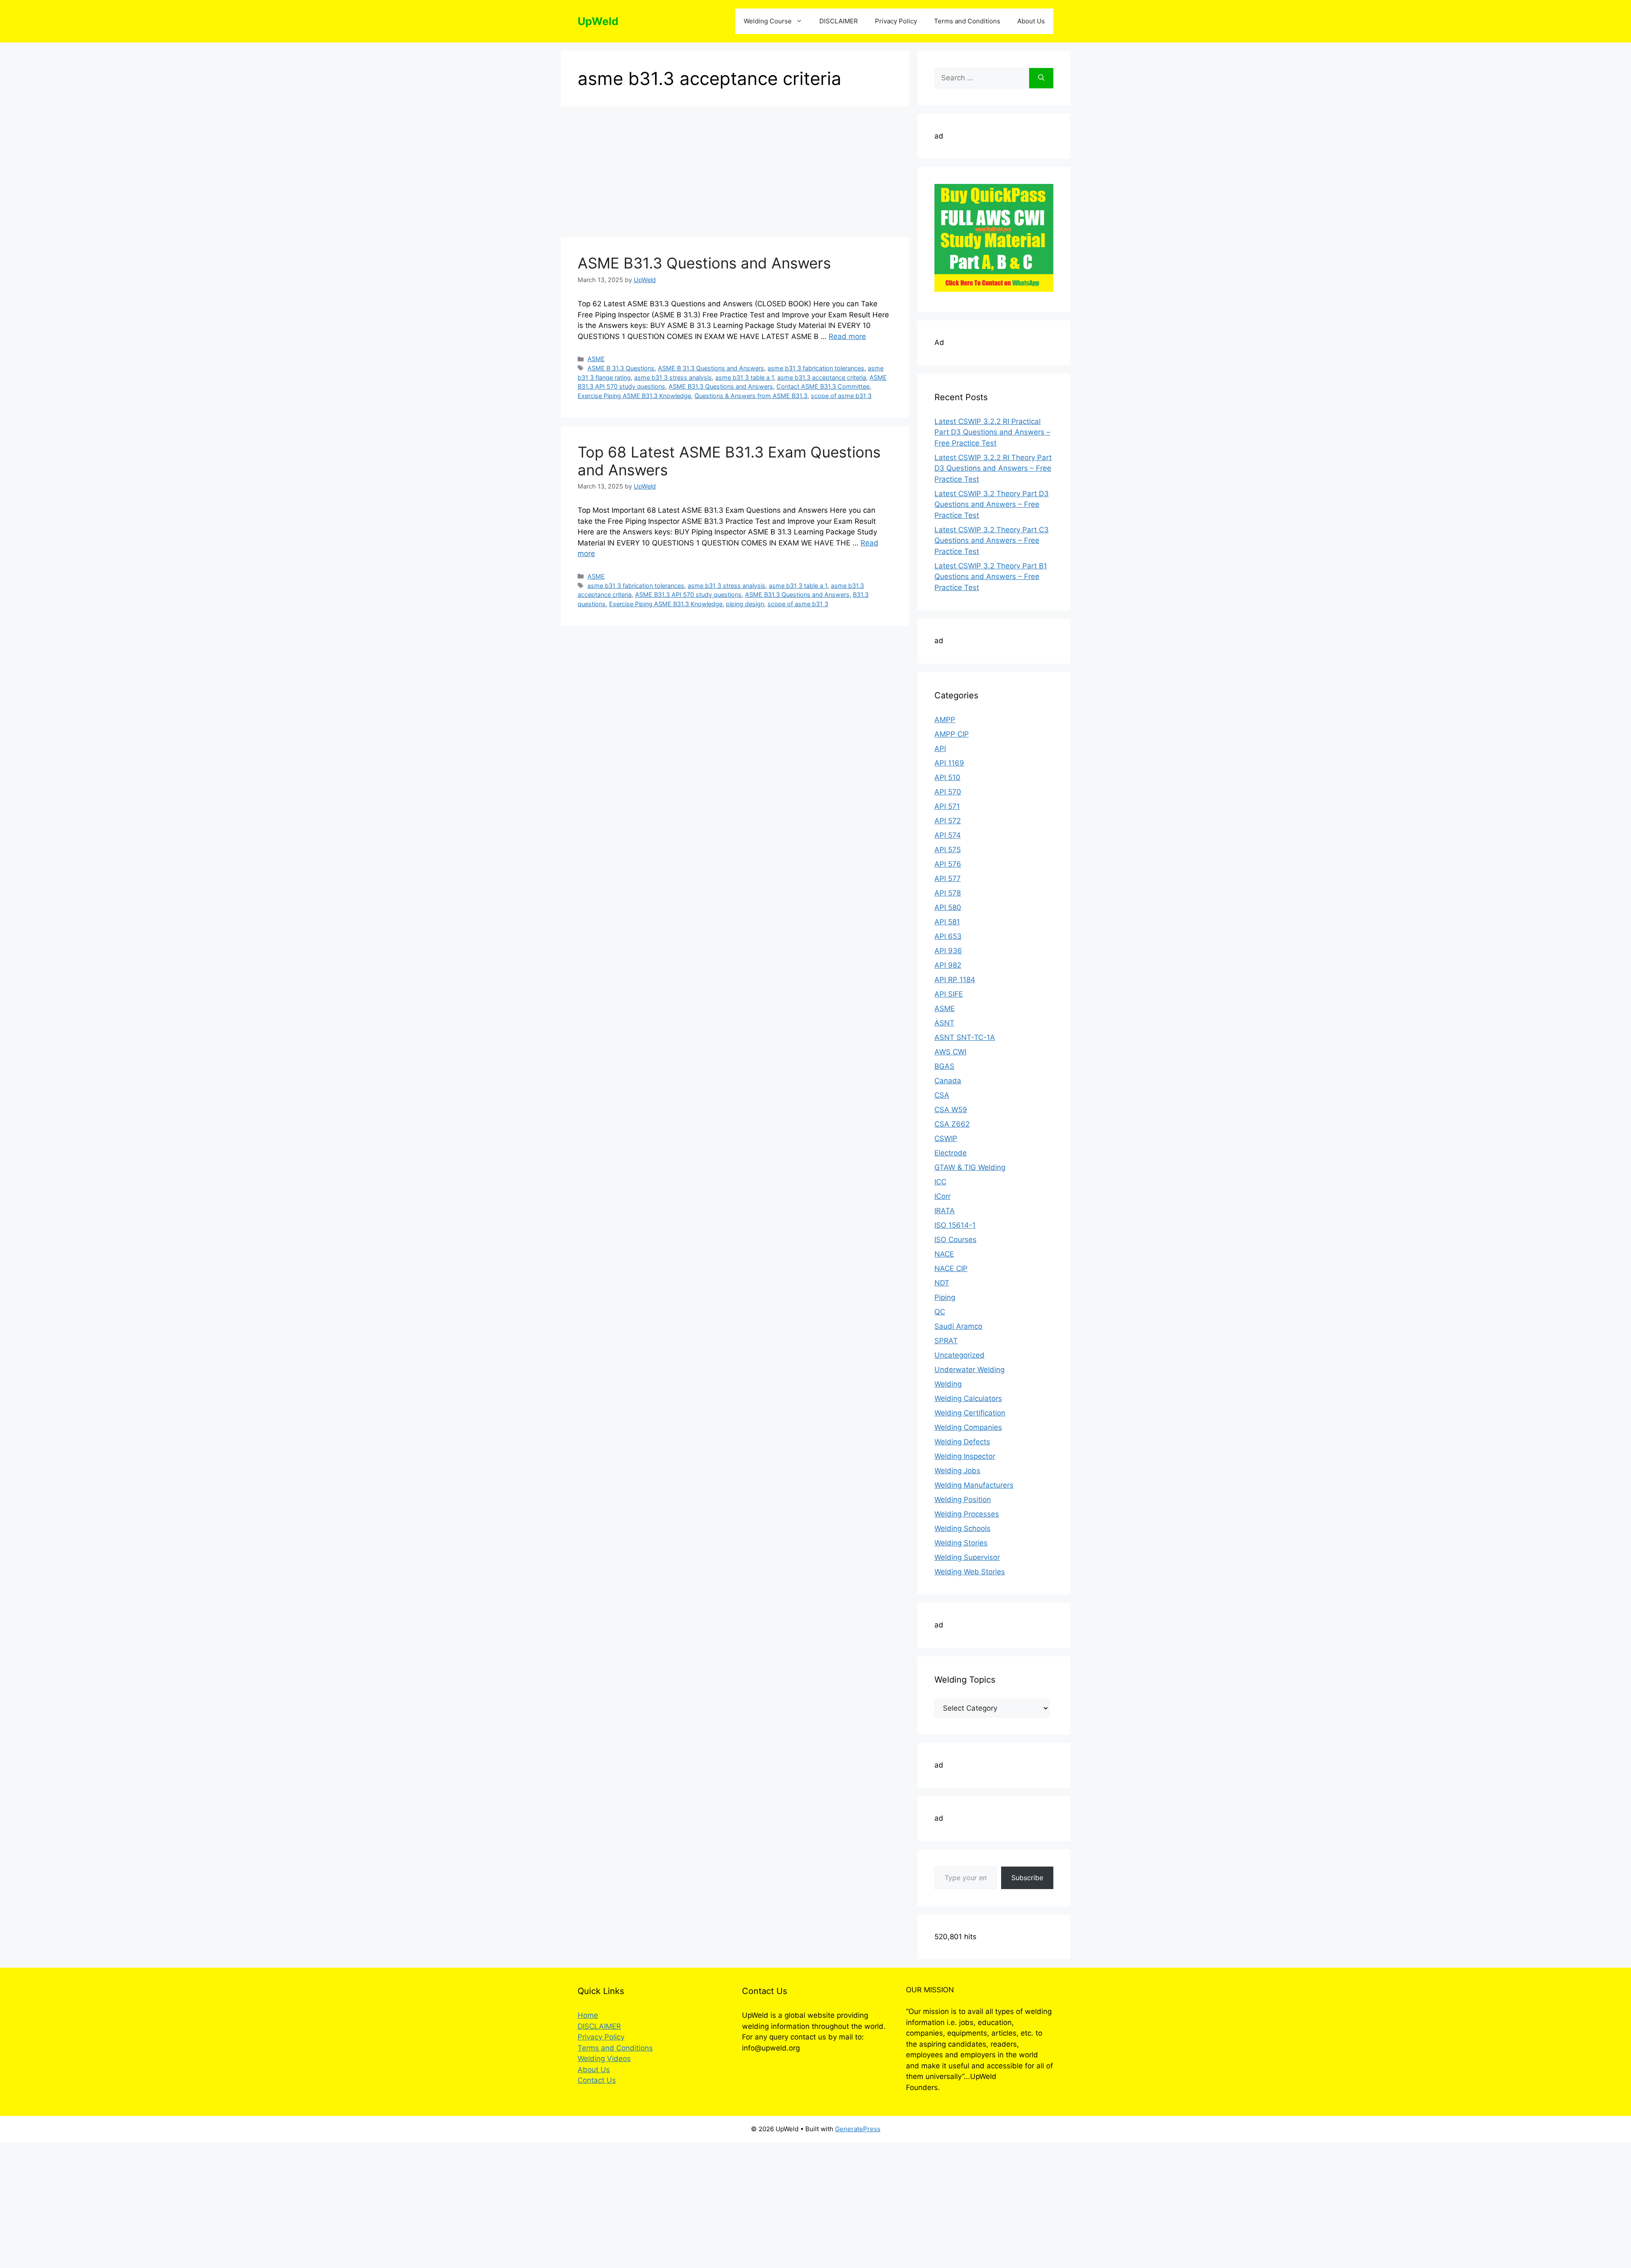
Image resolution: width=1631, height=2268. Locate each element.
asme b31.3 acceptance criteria (822, 377)
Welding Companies (968, 1427)
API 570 (948, 792)
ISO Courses (955, 1240)
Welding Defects (962, 1442)
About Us (1031, 21)
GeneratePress (858, 2129)
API (940, 748)
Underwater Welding (969, 1370)
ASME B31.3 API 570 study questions (688, 595)
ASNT (944, 1023)
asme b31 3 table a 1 (745, 377)
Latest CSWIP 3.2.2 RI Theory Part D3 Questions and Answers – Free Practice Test (993, 468)
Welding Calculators (968, 1398)
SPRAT (946, 1341)
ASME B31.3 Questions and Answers (704, 263)
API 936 (948, 951)
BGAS (944, 1066)
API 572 (948, 821)
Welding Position (963, 1500)
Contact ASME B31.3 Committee (823, 386)
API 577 (948, 878)
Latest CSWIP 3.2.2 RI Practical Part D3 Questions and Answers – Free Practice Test (992, 432)
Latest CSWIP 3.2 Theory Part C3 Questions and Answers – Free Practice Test (992, 541)
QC (940, 1312)
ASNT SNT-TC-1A (965, 1037)
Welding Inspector (965, 1456)
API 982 (948, 965)
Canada (948, 1081)
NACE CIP (951, 1268)
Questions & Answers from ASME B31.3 (751, 396)
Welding (948, 1384)
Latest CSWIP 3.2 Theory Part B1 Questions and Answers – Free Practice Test (991, 577)
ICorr (942, 1196)
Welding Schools (962, 1528)
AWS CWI (950, 1052)
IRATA (945, 1211)
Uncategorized (959, 1355)
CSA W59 (951, 1110)
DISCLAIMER (839, 21)
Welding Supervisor (967, 1557)
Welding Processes (967, 1514)
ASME (596, 359)
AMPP (945, 720)
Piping (945, 1297)
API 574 (948, 835)
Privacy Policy (896, 21)
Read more (847, 336)
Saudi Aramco (958, 1326)
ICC (940, 1182)
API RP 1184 (955, 980)
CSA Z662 (952, 1124)
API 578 (948, 893)
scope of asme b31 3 (841, 396)
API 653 (948, 936)
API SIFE (949, 994)
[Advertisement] (735, 174)
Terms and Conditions (967, 21)
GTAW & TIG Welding (970, 1167)
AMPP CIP (952, 734)
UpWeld (598, 21)
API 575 (948, 850)
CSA (942, 1095)
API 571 (947, 806)
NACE (944, 1254)
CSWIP (946, 1138)
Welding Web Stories (970, 1572)
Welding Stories (961, 1543)
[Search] (1041, 78)
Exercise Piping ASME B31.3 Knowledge (634, 396)
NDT (942, 1283)
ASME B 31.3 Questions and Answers (711, 368)
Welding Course (768, 21)
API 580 (948, 907)
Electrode (951, 1153)
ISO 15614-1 (955, 1225)
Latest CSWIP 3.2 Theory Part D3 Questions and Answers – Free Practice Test (992, 504)
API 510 (947, 777)
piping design (745, 604)
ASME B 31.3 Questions (621, 368)
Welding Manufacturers (974, 1485)
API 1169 (949, 763)
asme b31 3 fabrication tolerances (816, 368)
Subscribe (1027, 1878)
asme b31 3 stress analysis (673, 377)
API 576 (948, 864)
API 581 (947, 922)
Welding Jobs (957, 1471)
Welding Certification (970, 1413)
